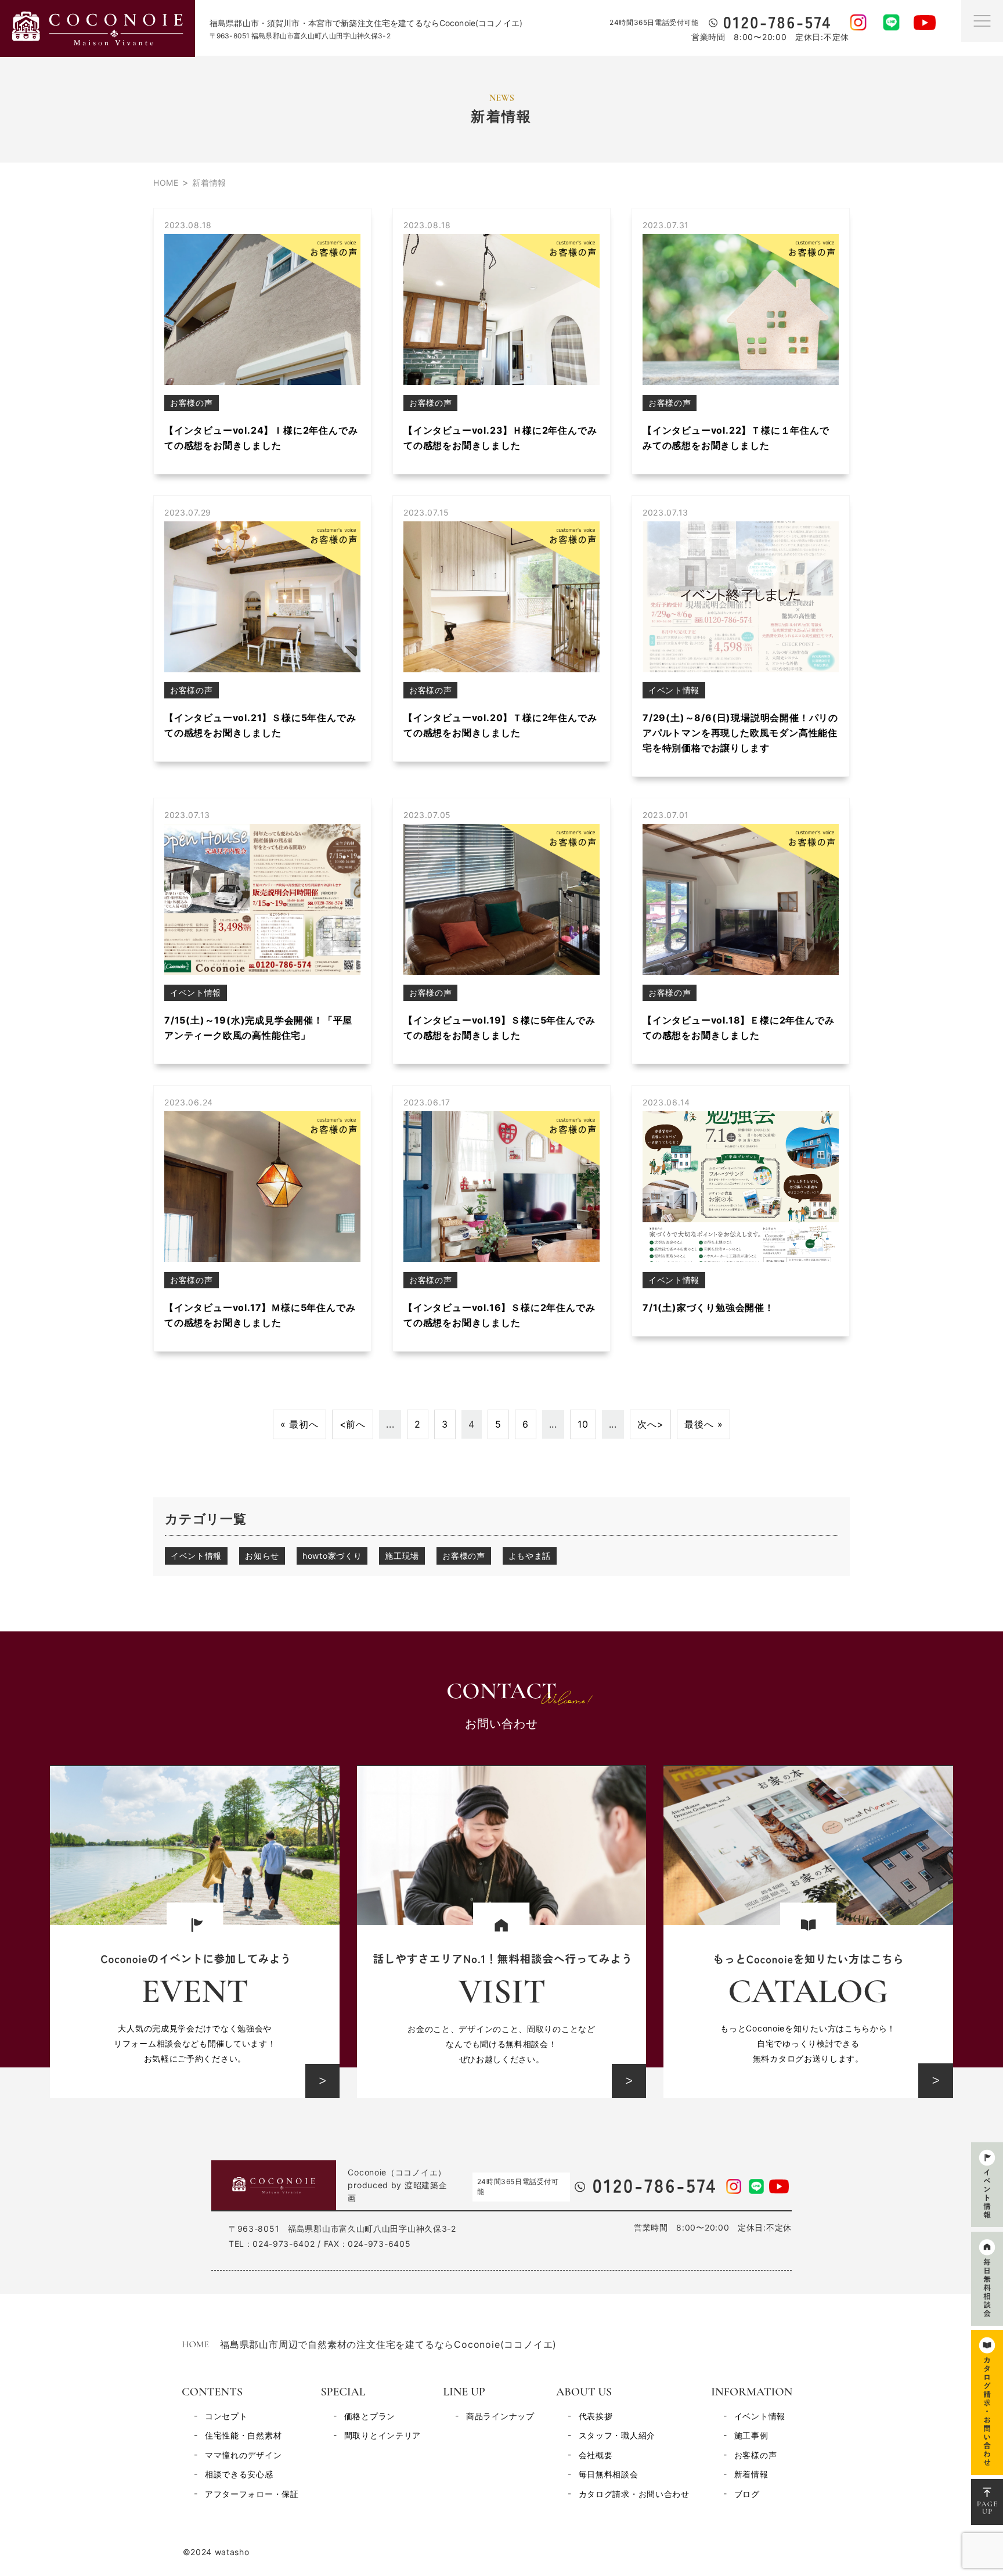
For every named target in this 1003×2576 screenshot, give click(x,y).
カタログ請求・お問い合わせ (634, 2494)
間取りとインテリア (383, 2435)
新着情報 (751, 2474)
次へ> (650, 1424)
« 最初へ (300, 1424)
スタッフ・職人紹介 (617, 2435)
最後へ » (703, 1424)
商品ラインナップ (500, 2416)
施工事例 (751, 2435)
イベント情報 (196, 1556)
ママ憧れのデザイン (243, 2455)
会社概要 (596, 2455)
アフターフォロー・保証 (252, 2494)
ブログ (747, 2494)
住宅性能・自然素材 (243, 2435)
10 (583, 1424)
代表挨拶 (596, 2416)
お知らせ (262, 1556)
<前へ (353, 1424)
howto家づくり (332, 1556)
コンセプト (226, 2416)
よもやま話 (530, 1556)
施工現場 (402, 1556)
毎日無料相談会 (609, 2474)
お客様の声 (464, 1556)
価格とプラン (370, 2416)
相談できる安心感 (239, 2474)
